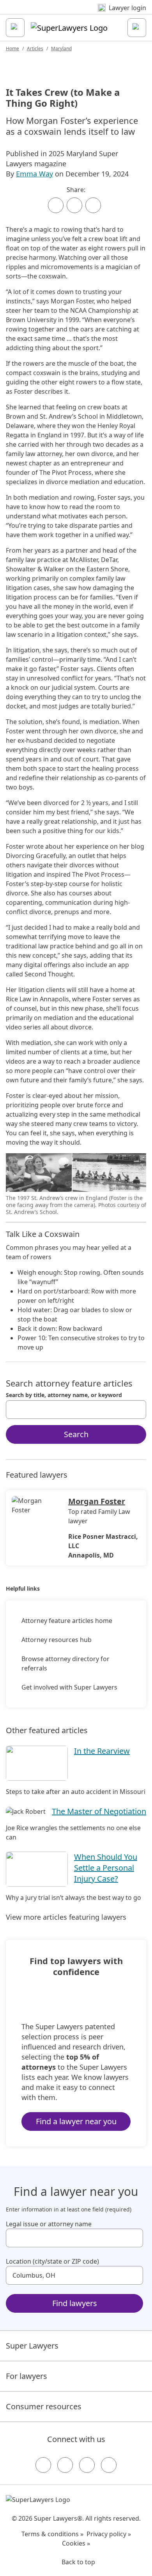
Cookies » (76, 2543)
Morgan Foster (97, 1501)
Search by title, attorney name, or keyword (64, 1395)
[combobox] (76, 1410)
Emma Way (34, 174)
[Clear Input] (137, 1410)
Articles (35, 48)
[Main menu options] (15, 28)
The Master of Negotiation (99, 1811)
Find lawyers (75, 2303)
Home (12, 48)
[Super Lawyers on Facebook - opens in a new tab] (43, 2465)
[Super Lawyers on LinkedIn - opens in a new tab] (109, 2465)
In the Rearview (102, 1751)
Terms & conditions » (52, 2534)
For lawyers (27, 2376)
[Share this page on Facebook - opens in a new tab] (56, 205)
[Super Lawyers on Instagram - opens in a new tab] (65, 2465)
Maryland (61, 48)
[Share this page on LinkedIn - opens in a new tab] (93, 205)
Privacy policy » (109, 2534)
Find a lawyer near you (76, 2121)
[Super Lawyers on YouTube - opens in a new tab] (87, 2465)
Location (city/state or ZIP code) (52, 2261)
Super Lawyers (32, 2346)
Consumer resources (44, 2406)
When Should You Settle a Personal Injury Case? (106, 1868)
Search (76, 1434)
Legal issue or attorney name (49, 2224)
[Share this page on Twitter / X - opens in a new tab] (74, 205)
